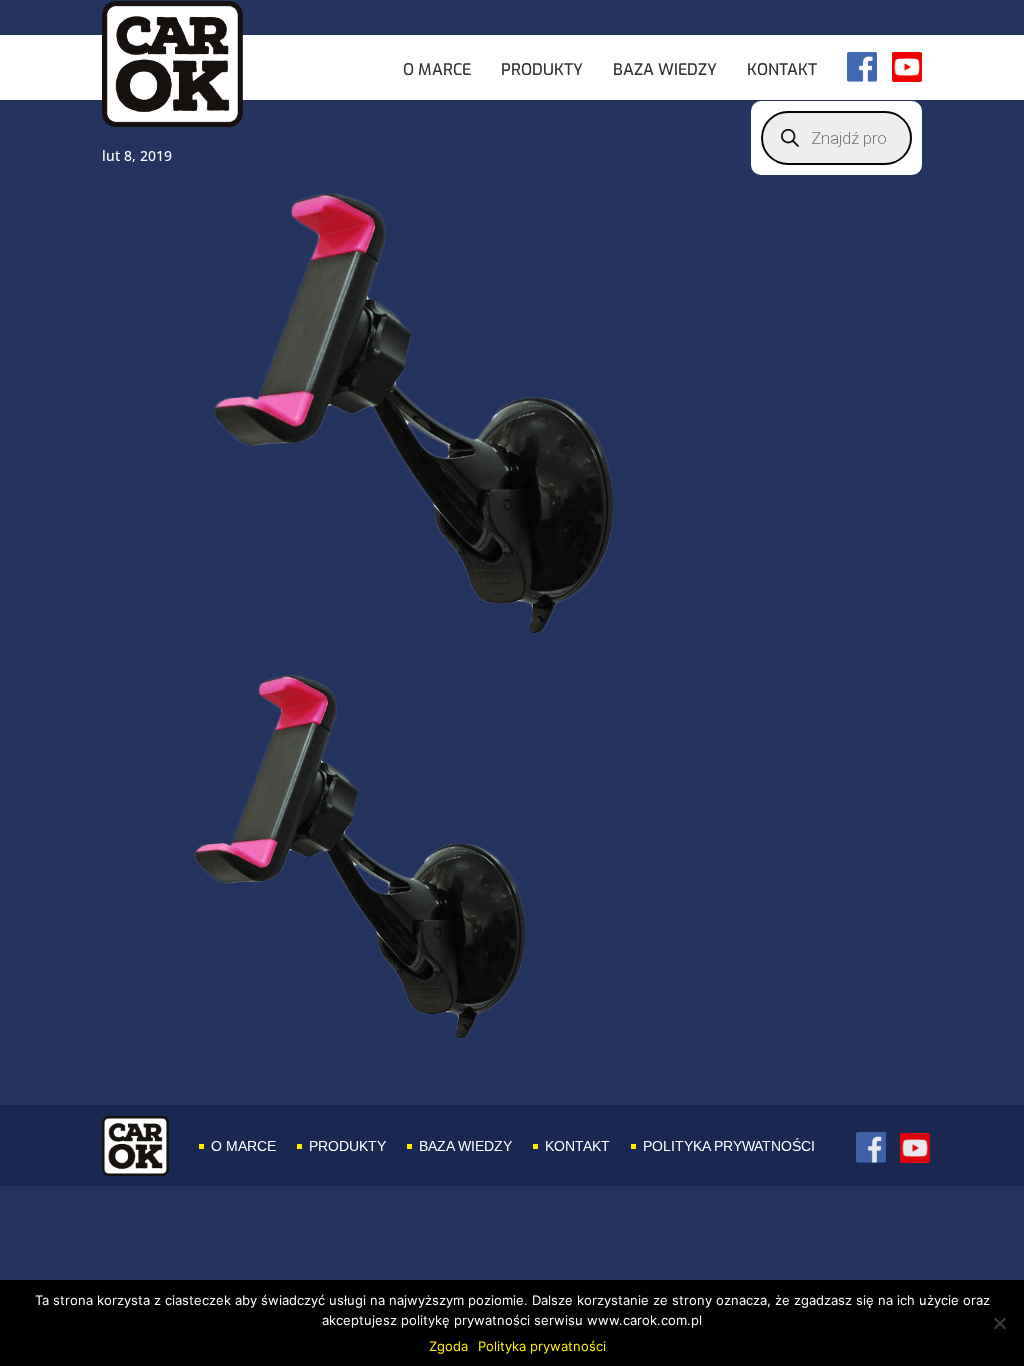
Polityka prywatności (729, 1146)
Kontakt (782, 71)
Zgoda (448, 1346)
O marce (437, 71)
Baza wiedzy (665, 71)
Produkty (542, 71)
